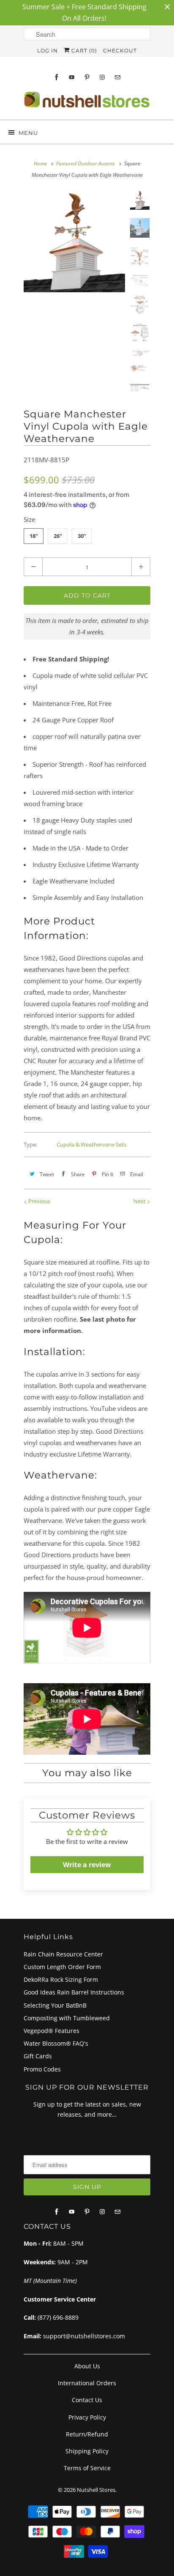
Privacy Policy (87, 2417)
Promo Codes (42, 2069)
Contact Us (87, 2400)
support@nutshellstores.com (84, 2336)
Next (140, 1201)
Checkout (120, 51)
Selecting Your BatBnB (55, 2005)
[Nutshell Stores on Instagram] (102, 77)
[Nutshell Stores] (87, 102)
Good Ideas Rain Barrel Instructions (74, 1992)
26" (58, 536)
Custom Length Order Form (62, 1967)
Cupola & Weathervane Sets (91, 1144)
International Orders (87, 2383)
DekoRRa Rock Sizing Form (61, 1979)
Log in (48, 51)
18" (34, 536)
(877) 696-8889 (58, 2317)
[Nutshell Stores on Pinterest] (87, 77)
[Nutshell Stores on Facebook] (57, 77)
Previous (39, 1201)
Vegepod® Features (52, 2031)
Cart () (83, 51)
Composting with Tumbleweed (67, 2018)
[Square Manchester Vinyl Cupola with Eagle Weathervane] (74, 241)
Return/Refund (87, 2434)
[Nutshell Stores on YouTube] (72, 77)
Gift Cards (38, 2056)
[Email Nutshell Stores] (117, 77)
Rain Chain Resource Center (63, 1954)
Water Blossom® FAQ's (56, 2043)
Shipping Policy (87, 2451)
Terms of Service (87, 2468)
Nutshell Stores (96, 2490)
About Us (87, 2366)
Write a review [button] (87, 1865)
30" (82, 536)
